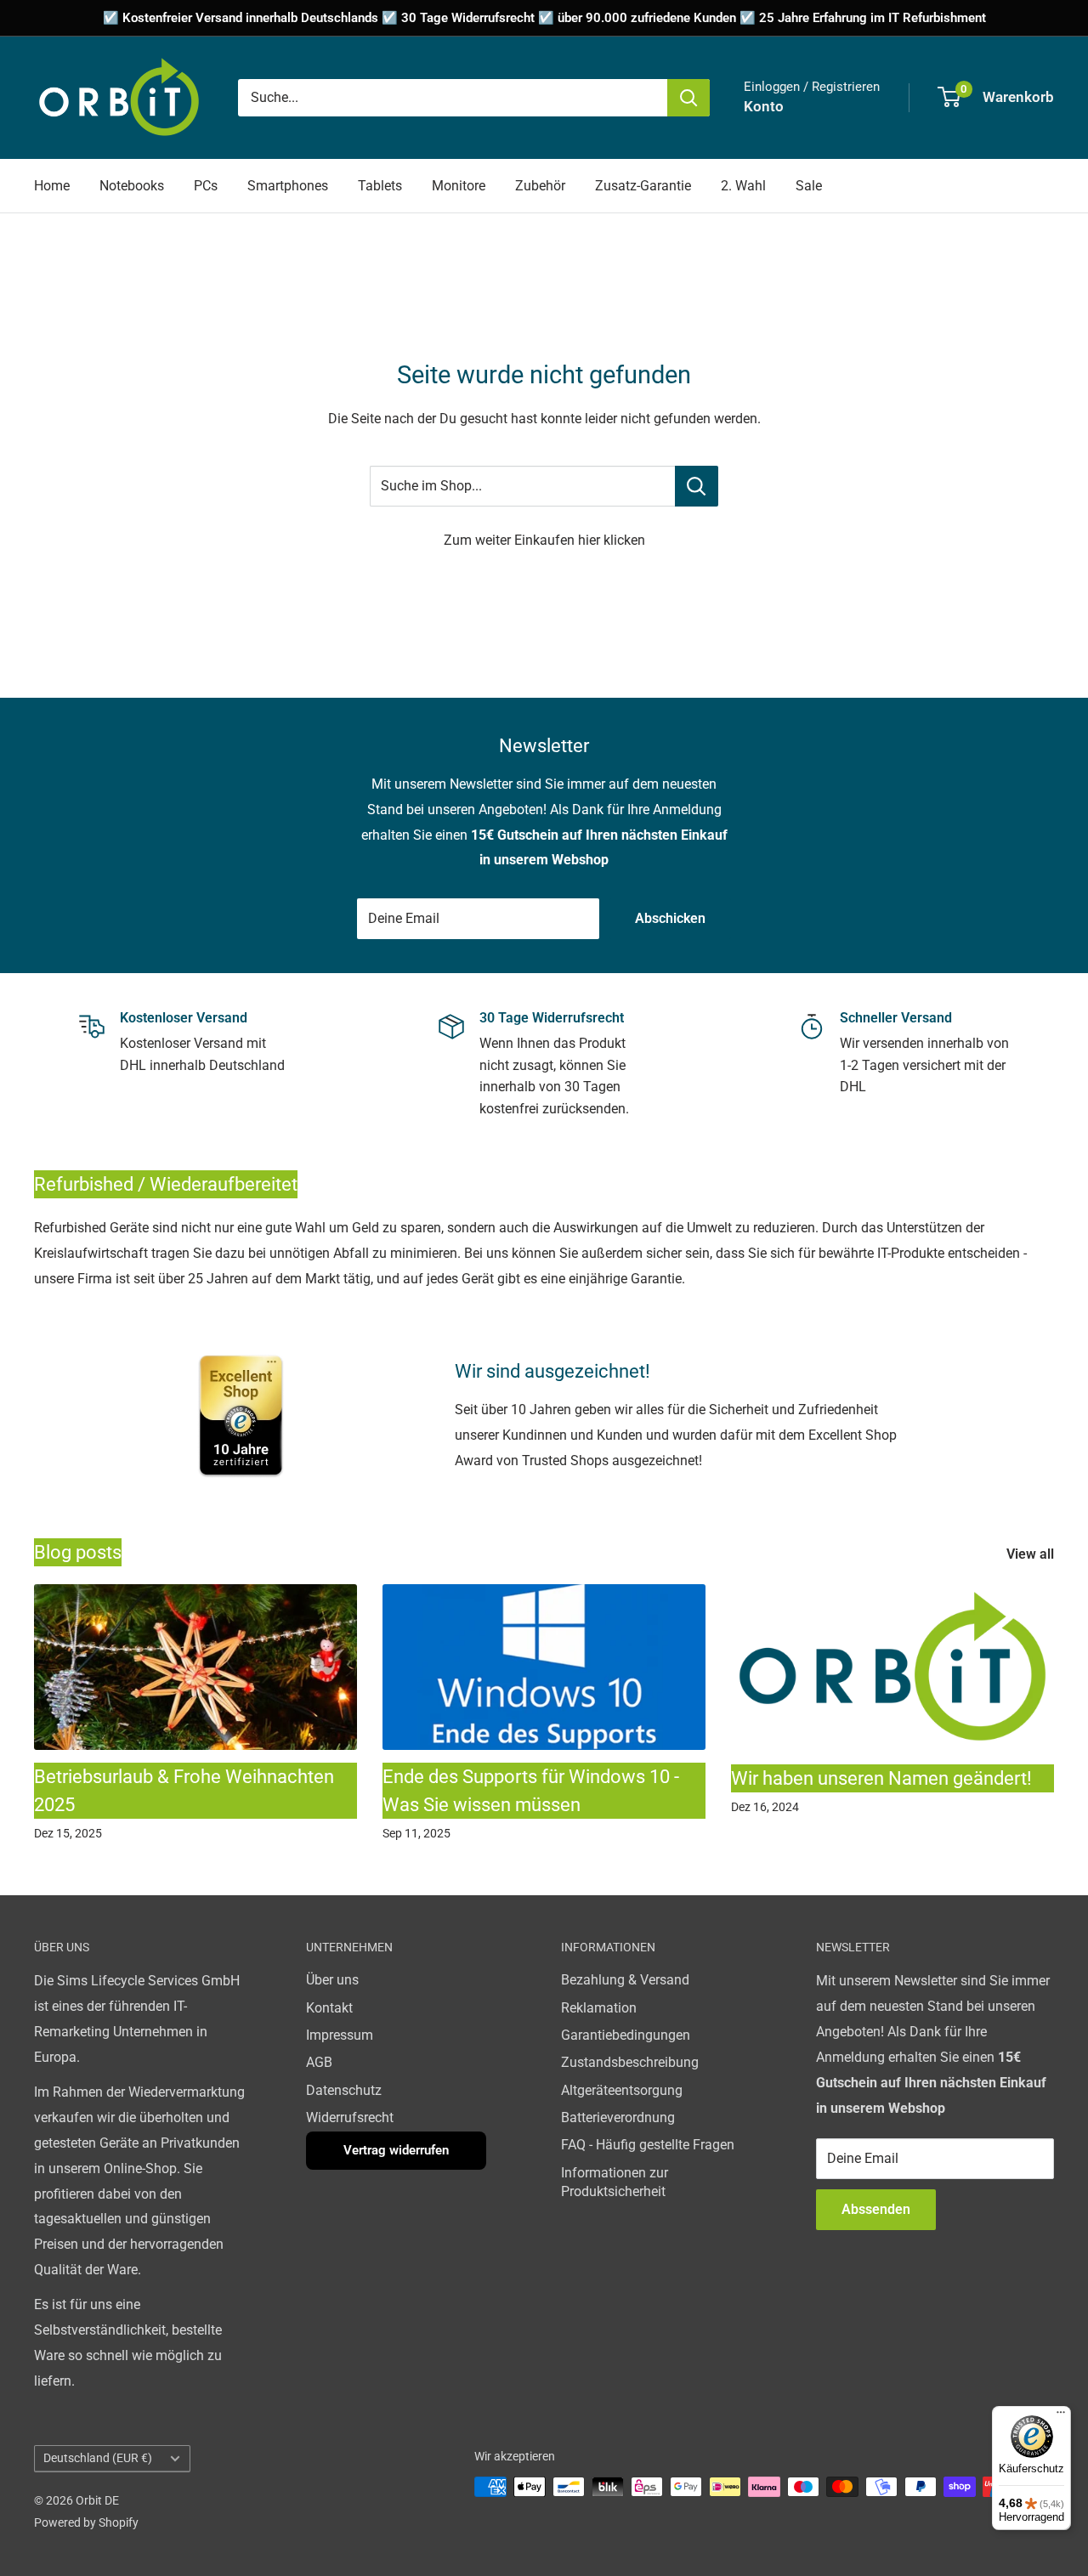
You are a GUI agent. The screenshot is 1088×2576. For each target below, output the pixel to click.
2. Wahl (743, 186)
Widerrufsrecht (350, 2117)
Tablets (380, 186)
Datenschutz (344, 2090)
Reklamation (599, 2008)
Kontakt (329, 2008)
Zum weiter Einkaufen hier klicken (544, 540)
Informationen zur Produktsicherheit (615, 2182)
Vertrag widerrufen (396, 2150)
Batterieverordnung (618, 2117)
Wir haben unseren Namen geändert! (881, 1778)
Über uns (332, 1980)
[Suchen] (688, 98)
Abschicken (670, 918)
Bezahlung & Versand (625, 1980)
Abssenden (876, 2209)
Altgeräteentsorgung (622, 2090)
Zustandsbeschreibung (630, 2062)
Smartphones (288, 186)
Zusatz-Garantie (643, 186)
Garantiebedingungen (626, 2035)
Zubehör (540, 186)
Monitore (459, 186)
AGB (319, 2062)
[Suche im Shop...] (697, 486)
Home (52, 186)
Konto (764, 106)
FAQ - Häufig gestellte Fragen (648, 2145)
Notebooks (132, 186)
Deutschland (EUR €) (98, 2458)
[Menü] (1061, 2416)
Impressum (340, 2035)
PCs (206, 186)
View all (1032, 1554)
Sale (809, 186)
